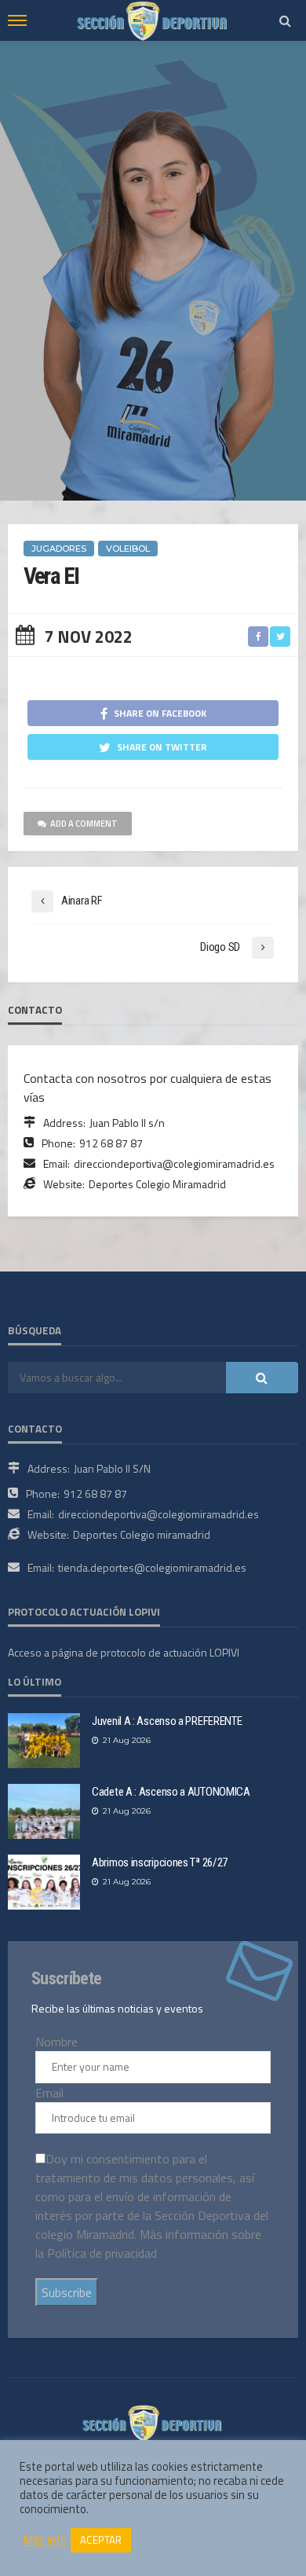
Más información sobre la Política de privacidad (148, 2244)
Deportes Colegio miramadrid (142, 1534)
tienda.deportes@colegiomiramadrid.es (152, 1567)
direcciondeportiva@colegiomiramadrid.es (174, 1163)
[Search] (285, 20)
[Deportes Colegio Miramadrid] (153, 2421)
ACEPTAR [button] (101, 2540)
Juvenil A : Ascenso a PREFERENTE (167, 1721)
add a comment (84, 824)
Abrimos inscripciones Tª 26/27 (160, 1862)
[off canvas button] (17, 20)
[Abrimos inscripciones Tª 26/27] (44, 1882)
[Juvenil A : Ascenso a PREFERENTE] (44, 1741)
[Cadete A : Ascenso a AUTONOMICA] (44, 1811)
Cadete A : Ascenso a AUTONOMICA (171, 1792)
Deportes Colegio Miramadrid (157, 1184)
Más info (45, 2541)
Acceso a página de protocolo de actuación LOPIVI (124, 1652)
